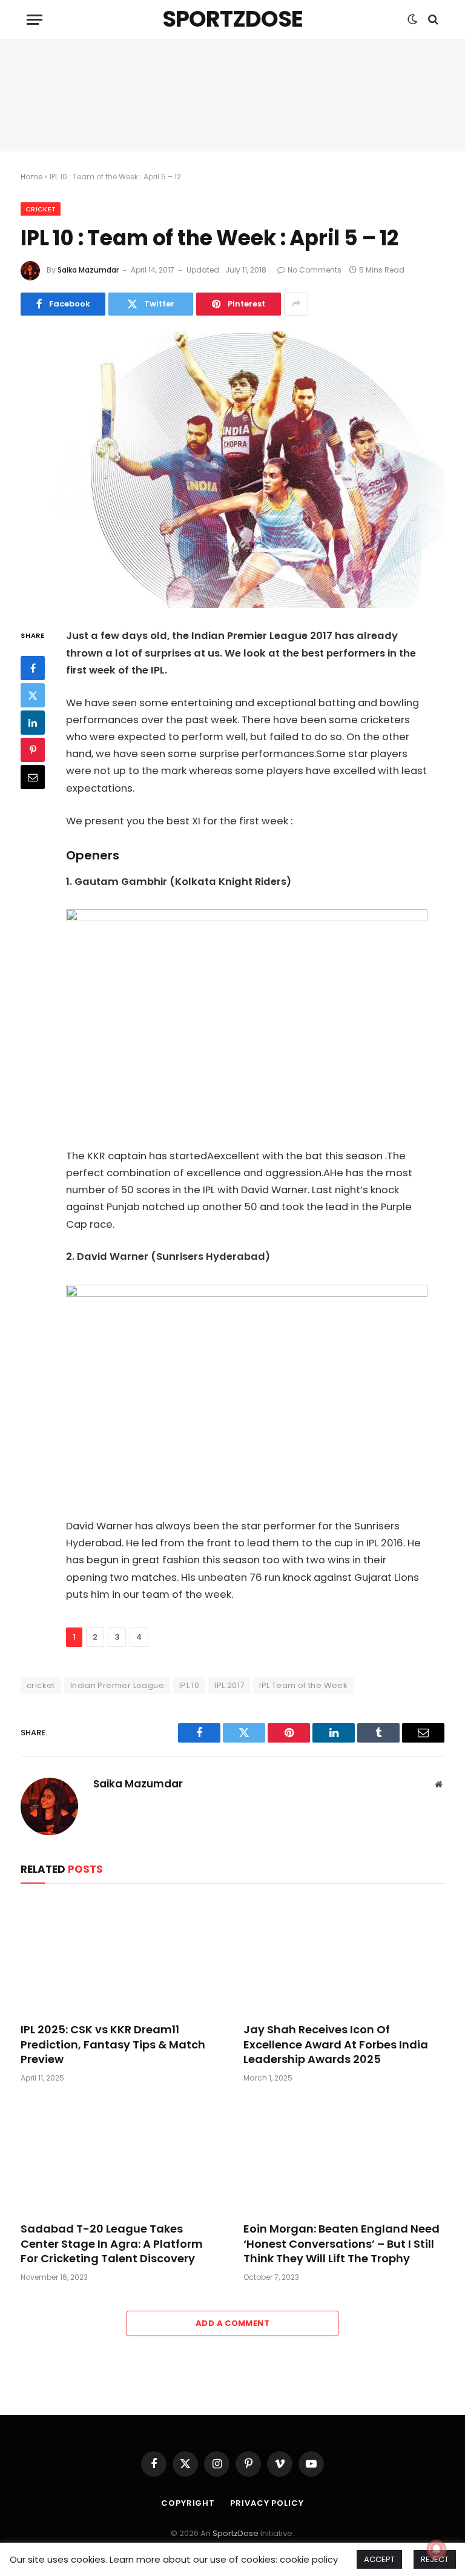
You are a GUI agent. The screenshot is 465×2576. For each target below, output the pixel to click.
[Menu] (35, 20)
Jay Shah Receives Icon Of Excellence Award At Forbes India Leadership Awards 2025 (336, 2045)
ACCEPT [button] (379, 2559)
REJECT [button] (435, 2559)
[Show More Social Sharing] (296, 304)
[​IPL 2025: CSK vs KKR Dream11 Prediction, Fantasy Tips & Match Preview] (121, 1956)
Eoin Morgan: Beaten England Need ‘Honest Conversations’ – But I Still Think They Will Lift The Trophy (341, 2244)
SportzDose (236, 2533)
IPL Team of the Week (303, 1685)
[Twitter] (33, 695)
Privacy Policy (267, 2503)
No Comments (315, 270)
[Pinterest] (33, 750)
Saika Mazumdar (88, 270)
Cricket (41, 209)
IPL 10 (189, 1685)
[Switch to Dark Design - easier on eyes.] (412, 19)
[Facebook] (33, 668)
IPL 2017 (229, 1685)
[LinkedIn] (33, 723)
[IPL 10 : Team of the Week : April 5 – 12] (232, 470)
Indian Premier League (117, 1685)
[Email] (33, 777)
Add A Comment (232, 2323)
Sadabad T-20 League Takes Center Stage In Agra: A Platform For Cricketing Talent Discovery (112, 2244)
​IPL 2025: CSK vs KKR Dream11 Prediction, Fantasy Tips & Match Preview (113, 2045)
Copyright (188, 2503)
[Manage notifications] (437, 2549)
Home (31, 177)
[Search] (432, 20)
